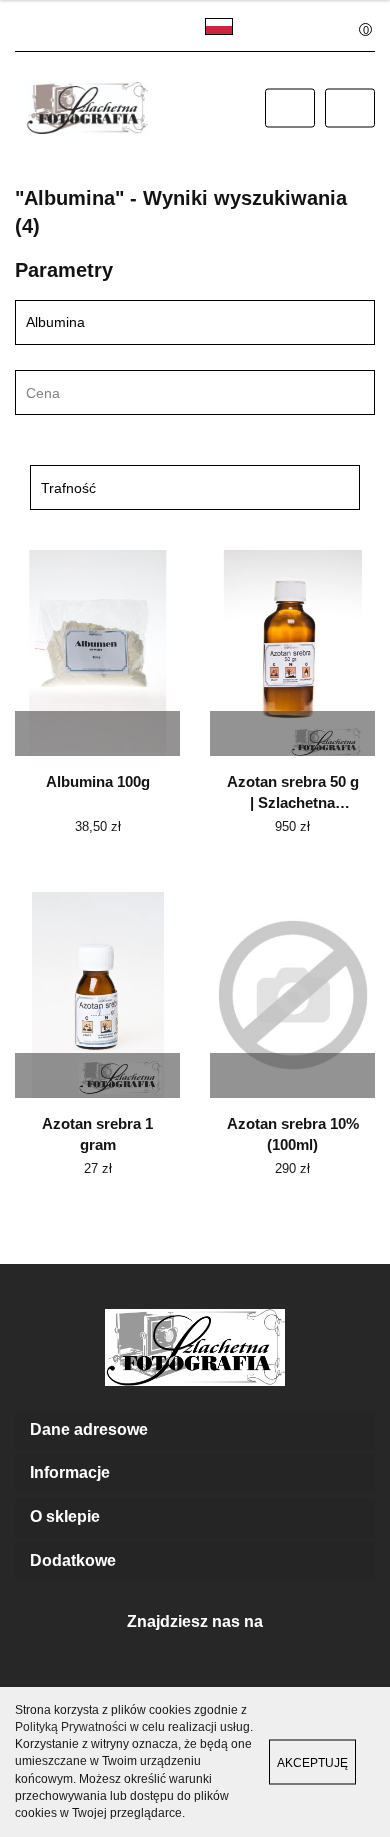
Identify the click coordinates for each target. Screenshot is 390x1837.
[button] (195, 1430)
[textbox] (177, 393)
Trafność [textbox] (68, 488)
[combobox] (195, 392)
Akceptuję (312, 1763)
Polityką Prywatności (71, 1727)
